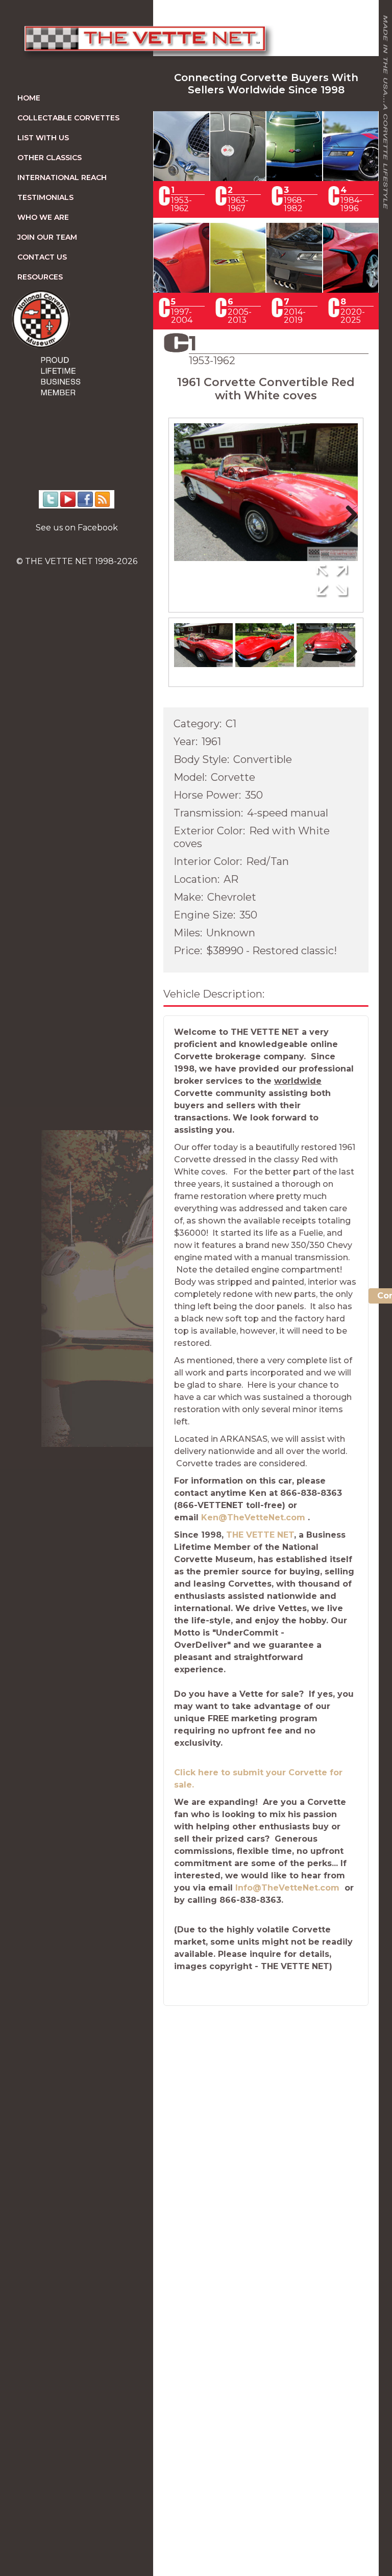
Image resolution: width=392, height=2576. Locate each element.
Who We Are (43, 217)
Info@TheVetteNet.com (287, 1888)
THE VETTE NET (260, 1535)
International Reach (62, 177)
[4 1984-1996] (351, 178)
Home (29, 98)
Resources (40, 277)
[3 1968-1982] (294, 178)
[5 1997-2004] (181, 290)
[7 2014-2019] (294, 290)
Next (348, 525)
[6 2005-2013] (238, 290)
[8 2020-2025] (351, 290)
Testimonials (45, 197)
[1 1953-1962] (181, 178)
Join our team (47, 237)
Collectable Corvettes (68, 118)
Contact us (42, 257)
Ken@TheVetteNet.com (253, 1517)
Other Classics (50, 158)
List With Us (43, 138)
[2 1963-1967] (238, 178)
